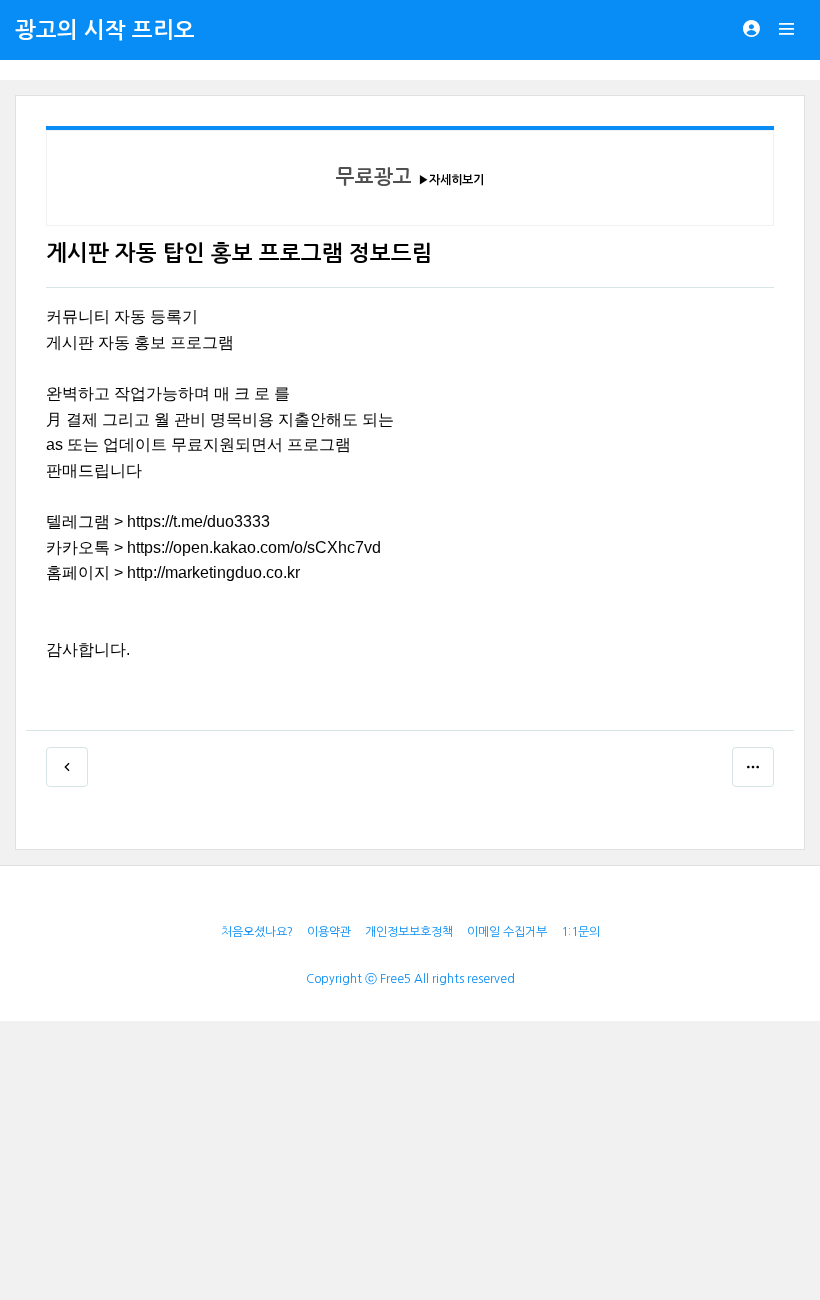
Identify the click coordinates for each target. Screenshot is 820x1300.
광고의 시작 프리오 (105, 30)
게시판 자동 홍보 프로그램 (140, 342)
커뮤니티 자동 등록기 (122, 316)
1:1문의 (580, 932)
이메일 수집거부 (507, 932)
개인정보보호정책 (409, 932)
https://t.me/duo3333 (198, 521)
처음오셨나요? (257, 932)
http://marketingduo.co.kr (213, 572)
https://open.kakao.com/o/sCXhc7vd (254, 547)
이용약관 (329, 932)
